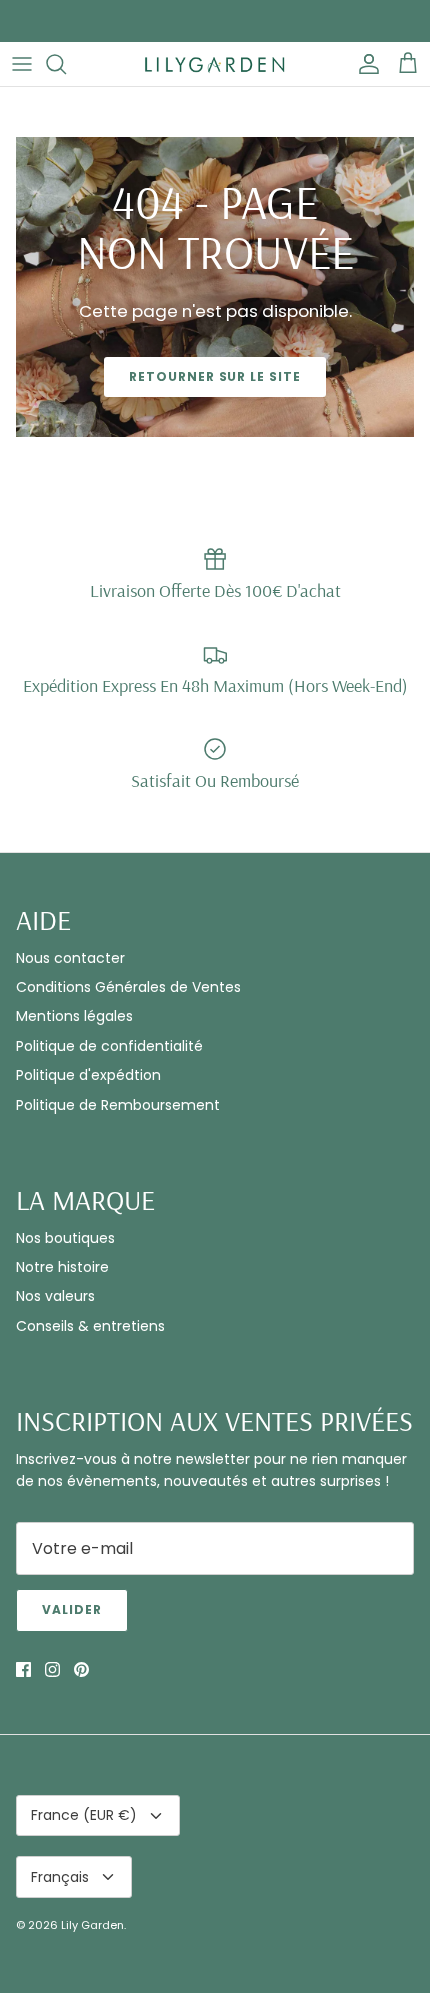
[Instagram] (52, 1669)
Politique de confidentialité (109, 1046)
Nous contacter (70, 958)
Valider (72, 1609)
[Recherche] (66, 64)
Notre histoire (62, 1267)
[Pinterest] (81, 1669)
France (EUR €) (84, 1815)
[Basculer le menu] (22, 64)
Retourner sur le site (215, 376)
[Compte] (364, 64)
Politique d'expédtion (88, 1075)
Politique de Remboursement (118, 1105)
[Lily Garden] (215, 64)
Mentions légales (74, 1016)
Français (60, 1877)
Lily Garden (92, 1925)
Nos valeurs (55, 1296)
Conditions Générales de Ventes (128, 987)
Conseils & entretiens (90, 1326)
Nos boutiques (65, 1238)
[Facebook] (23, 1669)
